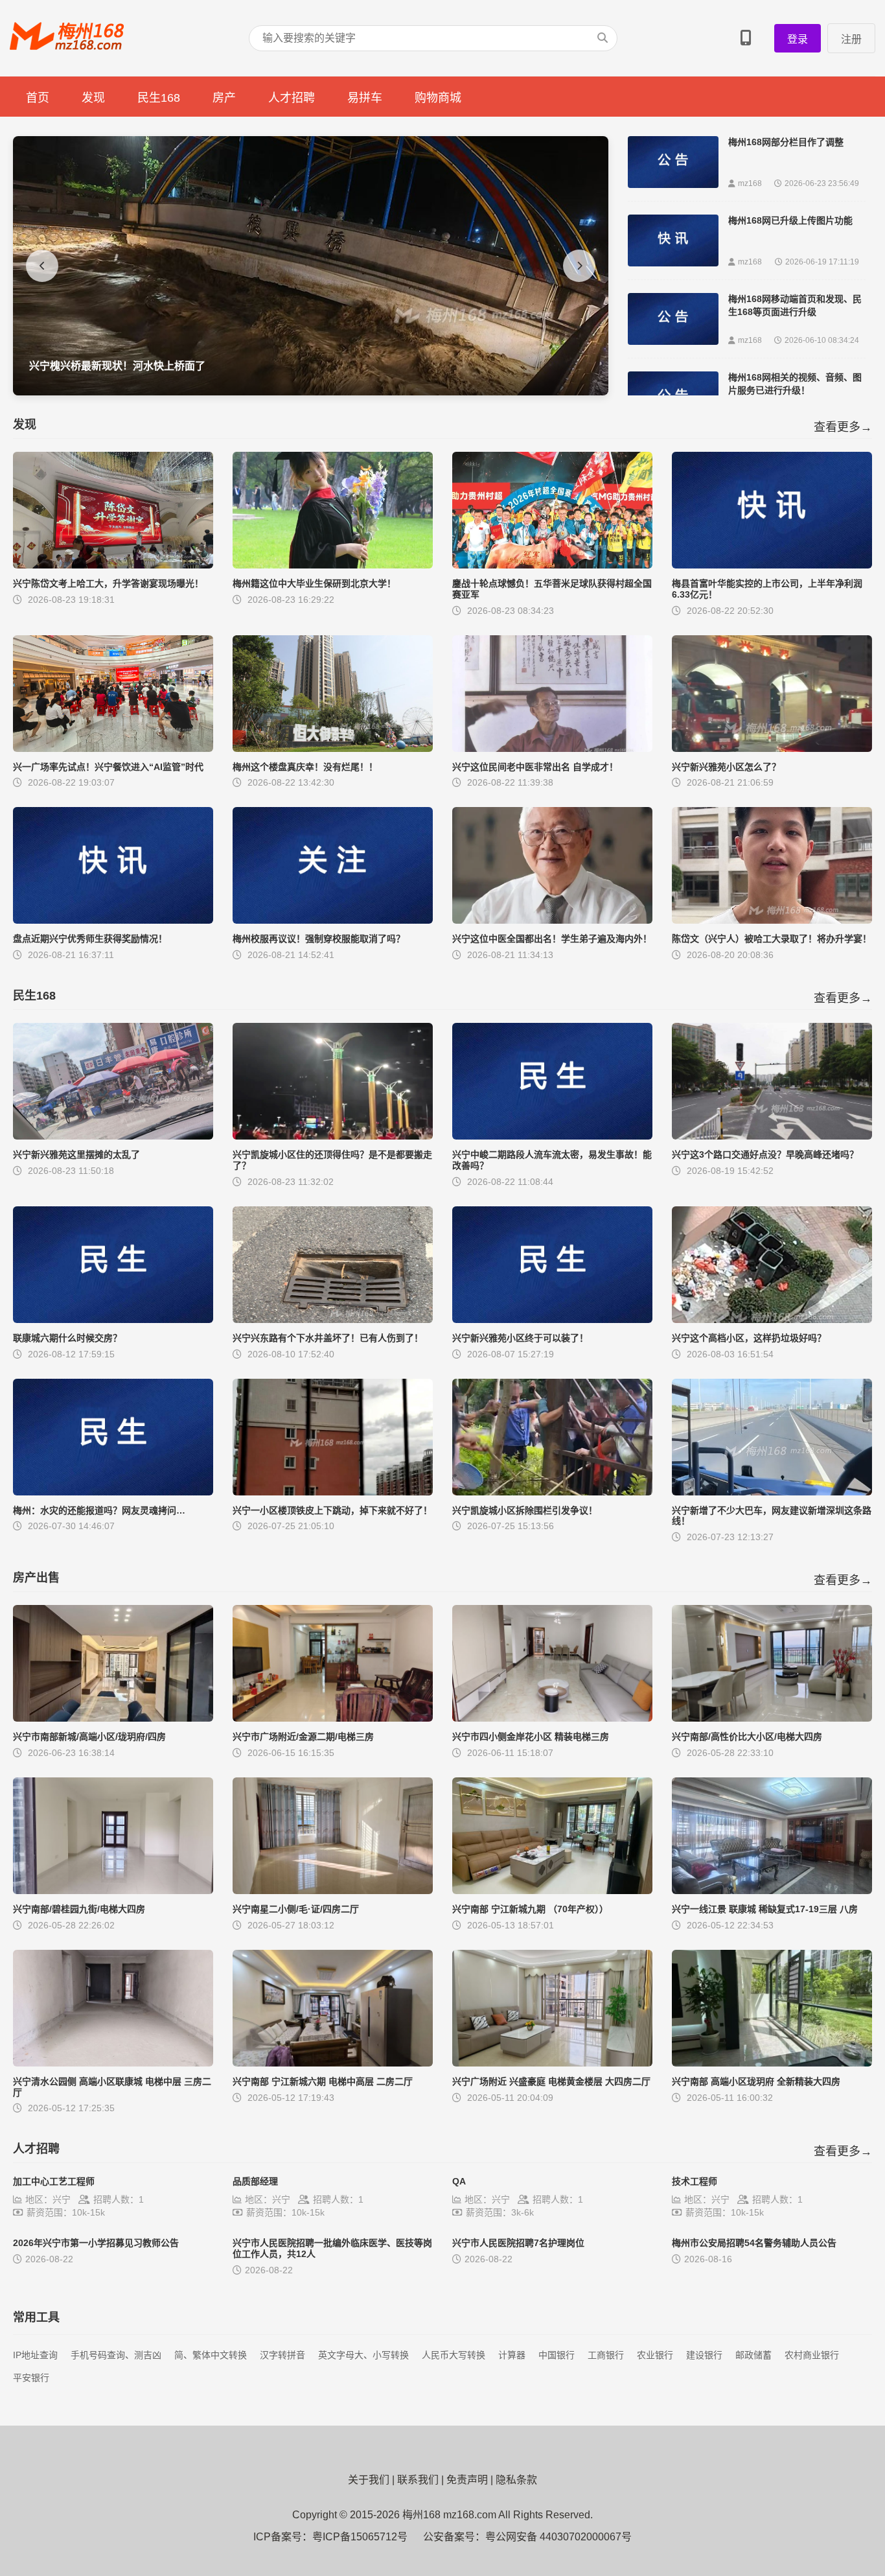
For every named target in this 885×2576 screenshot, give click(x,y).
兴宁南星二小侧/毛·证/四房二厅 (296, 1909)
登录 (798, 39)
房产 (224, 98)
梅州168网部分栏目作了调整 (786, 142)
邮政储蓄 (753, 2355)
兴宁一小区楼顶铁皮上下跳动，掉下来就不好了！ (332, 1510)
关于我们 (369, 2480)
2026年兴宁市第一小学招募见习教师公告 (96, 2243)
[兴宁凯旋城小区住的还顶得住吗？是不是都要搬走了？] (333, 1136)
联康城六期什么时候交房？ (67, 1338)
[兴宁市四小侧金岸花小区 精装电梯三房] (552, 1718)
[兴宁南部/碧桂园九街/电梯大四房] (113, 1891)
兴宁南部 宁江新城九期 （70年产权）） (530, 1909)
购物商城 (438, 98)
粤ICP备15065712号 (360, 2537)
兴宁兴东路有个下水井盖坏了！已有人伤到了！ (328, 1338)
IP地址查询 (35, 2355)
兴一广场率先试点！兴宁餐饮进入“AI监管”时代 (108, 767)
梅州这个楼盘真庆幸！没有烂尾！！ (305, 767)
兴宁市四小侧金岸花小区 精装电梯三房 (531, 1737)
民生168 (159, 98)
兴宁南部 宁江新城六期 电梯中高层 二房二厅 (323, 2081)
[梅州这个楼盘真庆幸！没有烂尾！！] (333, 748)
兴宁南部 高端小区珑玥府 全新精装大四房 (756, 2081)
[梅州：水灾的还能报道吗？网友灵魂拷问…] (113, 1492)
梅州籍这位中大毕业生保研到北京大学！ (314, 583)
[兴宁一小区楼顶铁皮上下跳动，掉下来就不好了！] (333, 1492)
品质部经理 (255, 2181)
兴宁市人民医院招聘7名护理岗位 (518, 2243)
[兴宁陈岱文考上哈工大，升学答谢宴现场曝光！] (113, 565)
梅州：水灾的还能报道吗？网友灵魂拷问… (99, 1510)
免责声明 (467, 2480)
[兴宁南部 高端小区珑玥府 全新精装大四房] (772, 2063)
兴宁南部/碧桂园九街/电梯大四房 (79, 1909)
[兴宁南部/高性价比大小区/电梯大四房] (772, 1718)
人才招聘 (292, 98)
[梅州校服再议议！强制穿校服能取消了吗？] (333, 920)
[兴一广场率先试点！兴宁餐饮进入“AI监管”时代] (113, 748)
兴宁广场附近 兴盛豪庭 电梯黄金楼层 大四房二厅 (551, 2081)
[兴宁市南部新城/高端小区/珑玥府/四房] (113, 1718)
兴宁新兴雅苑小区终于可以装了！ (520, 1338)
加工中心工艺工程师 (54, 2181)
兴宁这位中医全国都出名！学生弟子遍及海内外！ (552, 939)
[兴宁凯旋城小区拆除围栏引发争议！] (552, 1492)
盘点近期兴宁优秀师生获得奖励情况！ (90, 939)
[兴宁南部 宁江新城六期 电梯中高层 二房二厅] (333, 2063)
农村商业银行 (812, 2355)
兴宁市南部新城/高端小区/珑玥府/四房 (89, 1737)
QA (459, 2181)
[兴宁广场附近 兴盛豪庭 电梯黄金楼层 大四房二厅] (552, 2063)
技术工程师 (695, 2181)
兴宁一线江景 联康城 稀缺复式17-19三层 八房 (765, 1909)
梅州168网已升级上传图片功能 (790, 220)
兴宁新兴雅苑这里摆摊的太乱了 (76, 1154)
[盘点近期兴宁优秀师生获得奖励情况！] (113, 920)
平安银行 (31, 2378)
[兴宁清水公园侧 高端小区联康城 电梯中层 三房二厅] (113, 2063)
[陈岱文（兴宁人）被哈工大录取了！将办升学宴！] (772, 920)
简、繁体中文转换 (211, 2355)
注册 (851, 39)
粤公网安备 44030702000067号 (558, 2537)
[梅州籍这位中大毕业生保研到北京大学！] (333, 565)
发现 (93, 98)
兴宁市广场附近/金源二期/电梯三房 (303, 1737)
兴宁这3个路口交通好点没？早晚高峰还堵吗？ (765, 1154)
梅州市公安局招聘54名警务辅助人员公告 (754, 2243)
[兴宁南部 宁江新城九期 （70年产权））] (552, 1891)
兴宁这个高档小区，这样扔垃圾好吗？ (749, 1338)
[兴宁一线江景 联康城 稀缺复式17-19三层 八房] (772, 1891)
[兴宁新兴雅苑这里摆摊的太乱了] (113, 1136)
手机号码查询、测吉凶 (116, 2355)
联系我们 (418, 2480)
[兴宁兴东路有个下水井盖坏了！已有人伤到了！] (333, 1319)
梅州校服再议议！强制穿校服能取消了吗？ (319, 939)
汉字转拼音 (282, 2355)
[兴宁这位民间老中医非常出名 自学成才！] (552, 748)
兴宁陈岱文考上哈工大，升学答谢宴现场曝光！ (108, 583)
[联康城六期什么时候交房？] (113, 1319)
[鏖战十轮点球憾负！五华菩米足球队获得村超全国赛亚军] (552, 565)
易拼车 (365, 98)
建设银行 (704, 2355)
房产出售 (36, 1578)
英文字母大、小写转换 (363, 2355)
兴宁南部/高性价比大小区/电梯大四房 (747, 1737)
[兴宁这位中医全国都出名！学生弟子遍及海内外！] (552, 920)
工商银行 (606, 2355)
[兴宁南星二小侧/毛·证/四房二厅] (333, 1891)
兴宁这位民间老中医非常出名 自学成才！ (535, 767)
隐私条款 (516, 2480)
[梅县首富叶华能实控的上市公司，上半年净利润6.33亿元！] (772, 565)
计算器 (512, 2355)
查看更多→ (843, 427)
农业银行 (655, 2355)
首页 (38, 98)
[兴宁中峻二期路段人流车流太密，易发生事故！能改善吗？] (552, 1136)
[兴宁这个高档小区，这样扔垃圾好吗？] (772, 1319)
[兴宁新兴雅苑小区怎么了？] (772, 748)
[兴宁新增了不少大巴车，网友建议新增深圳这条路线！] (772, 1492)
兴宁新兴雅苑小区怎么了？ (726, 767)
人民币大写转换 (454, 2355)
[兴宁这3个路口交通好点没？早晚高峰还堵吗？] (772, 1136)
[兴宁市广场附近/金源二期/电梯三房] (333, 1718)
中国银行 (557, 2355)
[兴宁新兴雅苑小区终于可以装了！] (552, 1319)
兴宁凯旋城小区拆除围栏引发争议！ (525, 1510)
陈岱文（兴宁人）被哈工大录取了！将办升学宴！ (772, 939)
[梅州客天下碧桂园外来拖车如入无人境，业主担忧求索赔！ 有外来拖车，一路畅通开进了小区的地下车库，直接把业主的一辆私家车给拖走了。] (311, 392)
